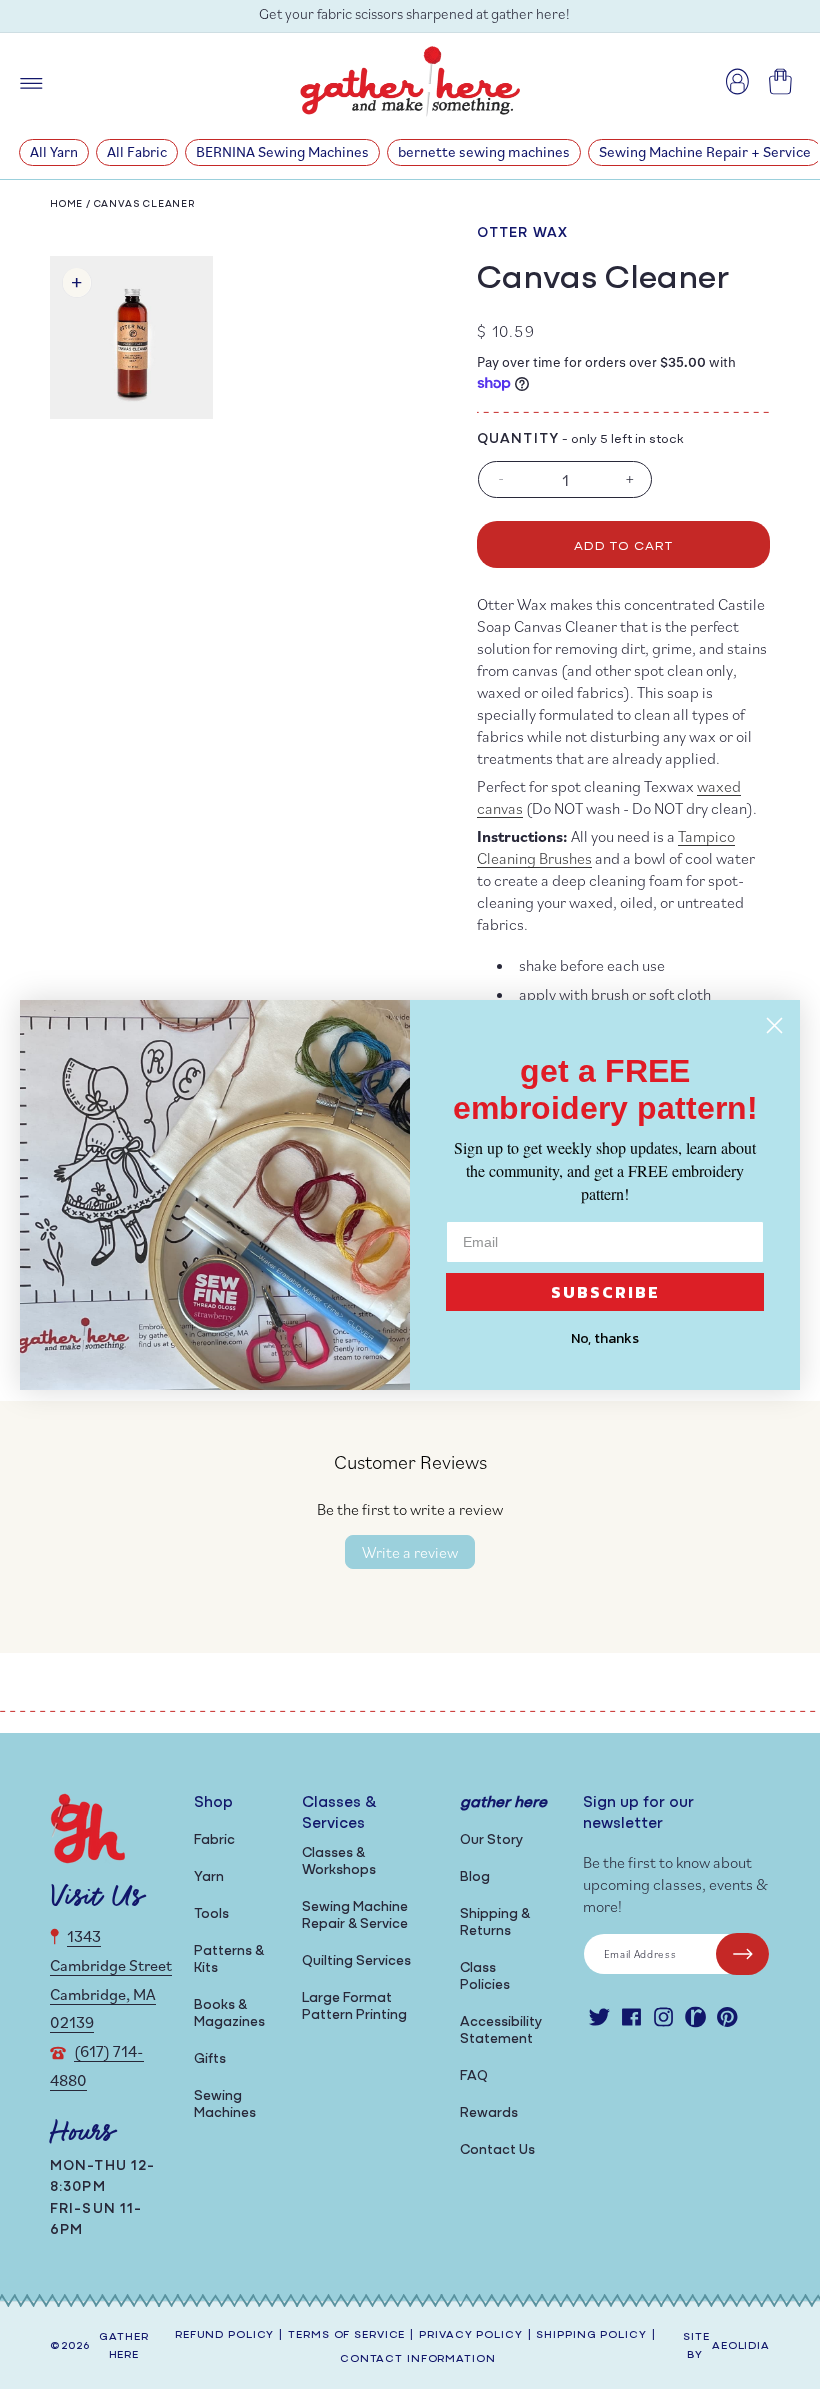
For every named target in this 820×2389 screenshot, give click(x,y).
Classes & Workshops (339, 1862)
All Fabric (137, 151)
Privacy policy (470, 2335)
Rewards (489, 2113)
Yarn (209, 1877)
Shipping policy (591, 2335)
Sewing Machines (225, 2105)
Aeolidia (741, 2346)
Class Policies (485, 1977)
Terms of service (346, 2335)
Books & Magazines (229, 2014)
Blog (475, 1877)
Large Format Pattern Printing (354, 2007)
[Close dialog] (774, 1025)
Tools (211, 1914)
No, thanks (605, 1338)
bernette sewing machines (484, 151)
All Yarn (54, 151)
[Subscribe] (742, 1954)
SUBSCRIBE (605, 1292)
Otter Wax (522, 233)
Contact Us (497, 2150)
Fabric (214, 1840)
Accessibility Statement (501, 2031)
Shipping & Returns (495, 1923)
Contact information (418, 2359)
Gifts (210, 2059)
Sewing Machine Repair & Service (355, 1916)
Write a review (410, 1552)
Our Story (491, 1840)
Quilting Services (356, 1961)
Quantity (518, 439)
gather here (123, 2347)
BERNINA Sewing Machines (282, 151)
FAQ (474, 2076)
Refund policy (224, 2335)
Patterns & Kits (229, 1960)
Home (66, 204)
